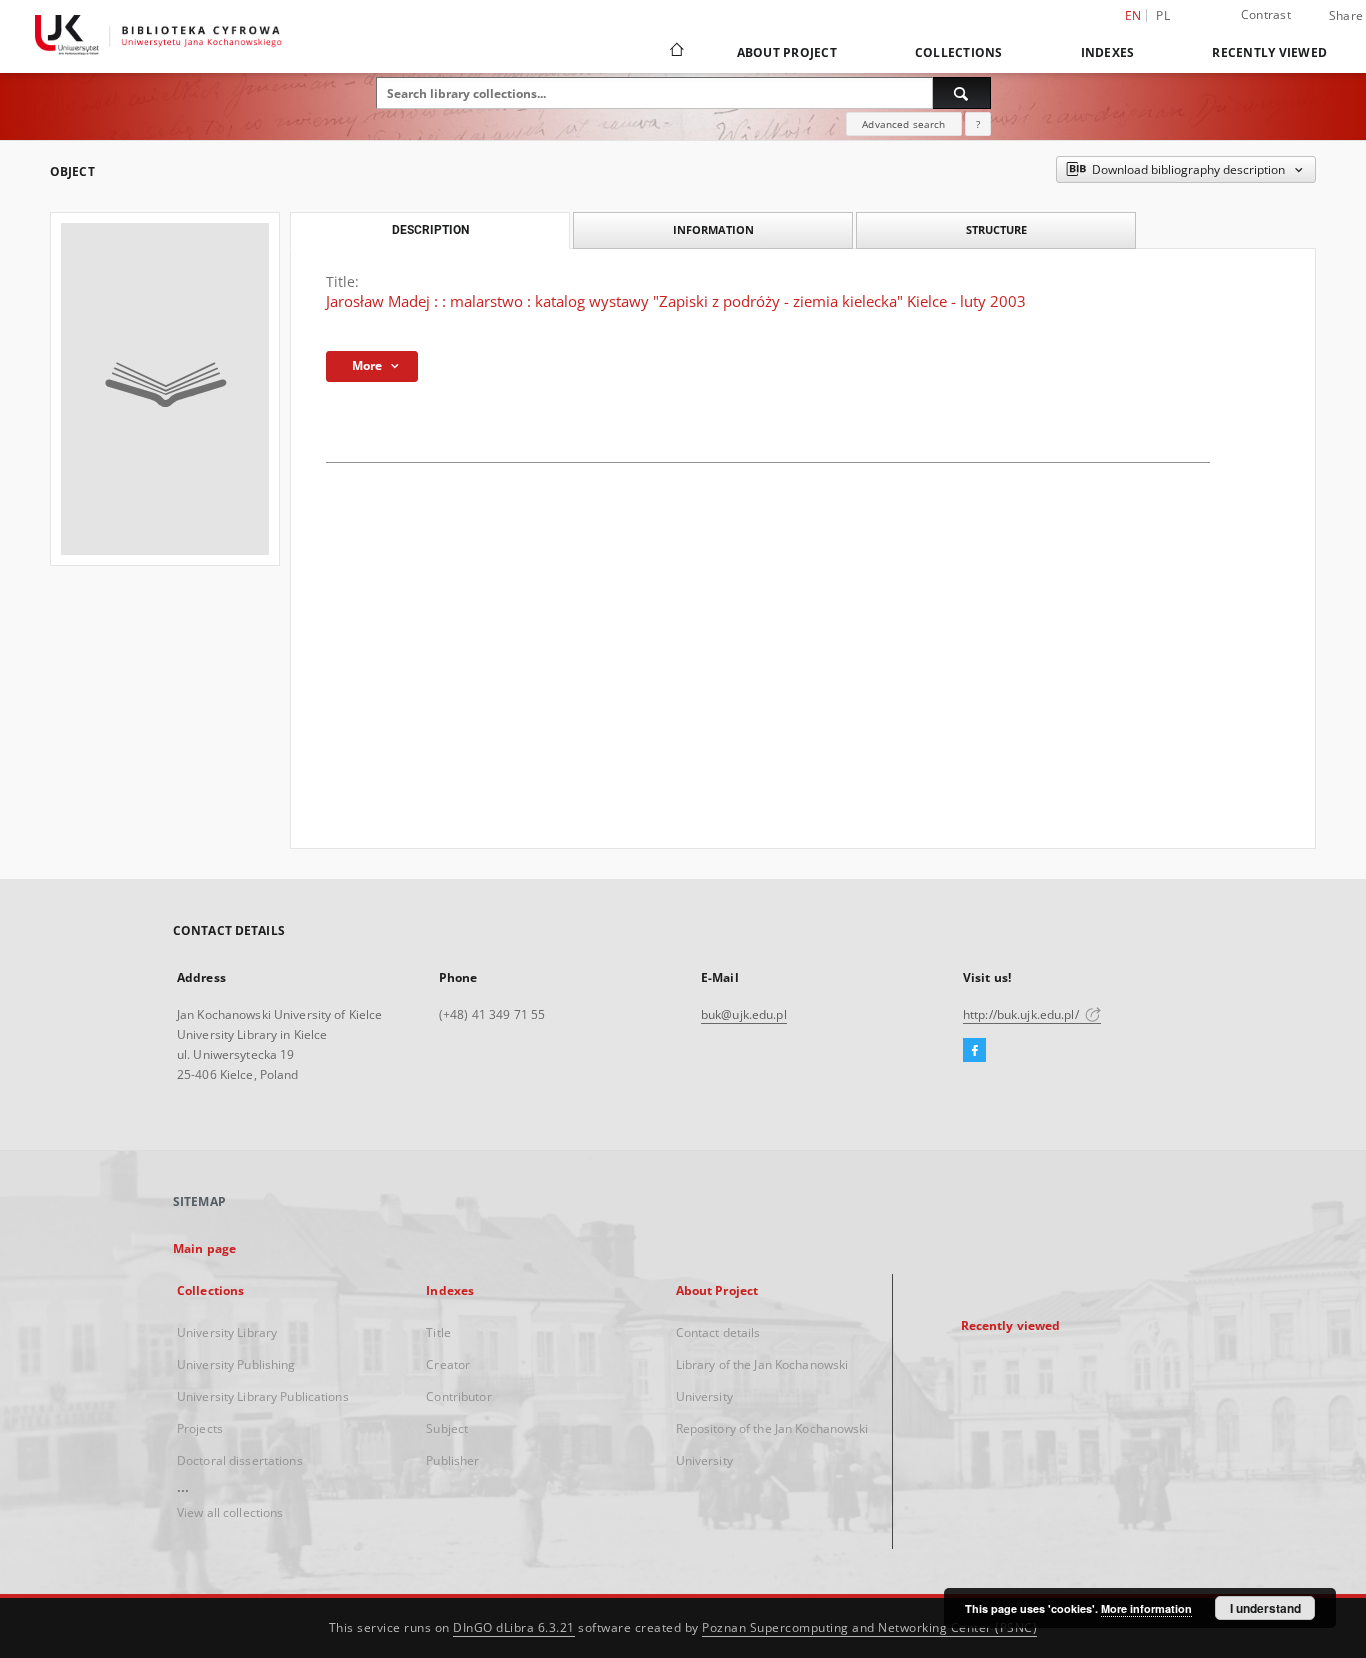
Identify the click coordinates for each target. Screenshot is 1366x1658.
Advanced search (903, 124)
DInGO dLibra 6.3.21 (514, 1627)
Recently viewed (1269, 52)
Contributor (458, 1396)
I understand (1265, 1608)
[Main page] (675, 52)
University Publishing (236, 1364)
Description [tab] (430, 230)
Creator (448, 1364)
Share (1346, 16)
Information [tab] (713, 229)
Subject (447, 1428)
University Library (227, 1332)
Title (438, 1332)
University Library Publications (263, 1396)
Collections (959, 52)
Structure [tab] (996, 229)
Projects (200, 1428)
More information (1146, 1608)
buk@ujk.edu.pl (744, 1014)
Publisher (452, 1460)
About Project (787, 52)
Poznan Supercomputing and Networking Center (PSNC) (869, 1627)
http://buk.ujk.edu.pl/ (1022, 1014)
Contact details (718, 1332)
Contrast (1266, 14)
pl (1163, 15)
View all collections (230, 1512)
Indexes (1108, 52)
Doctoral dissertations (240, 1460)
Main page (204, 1248)
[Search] (962, 93)
